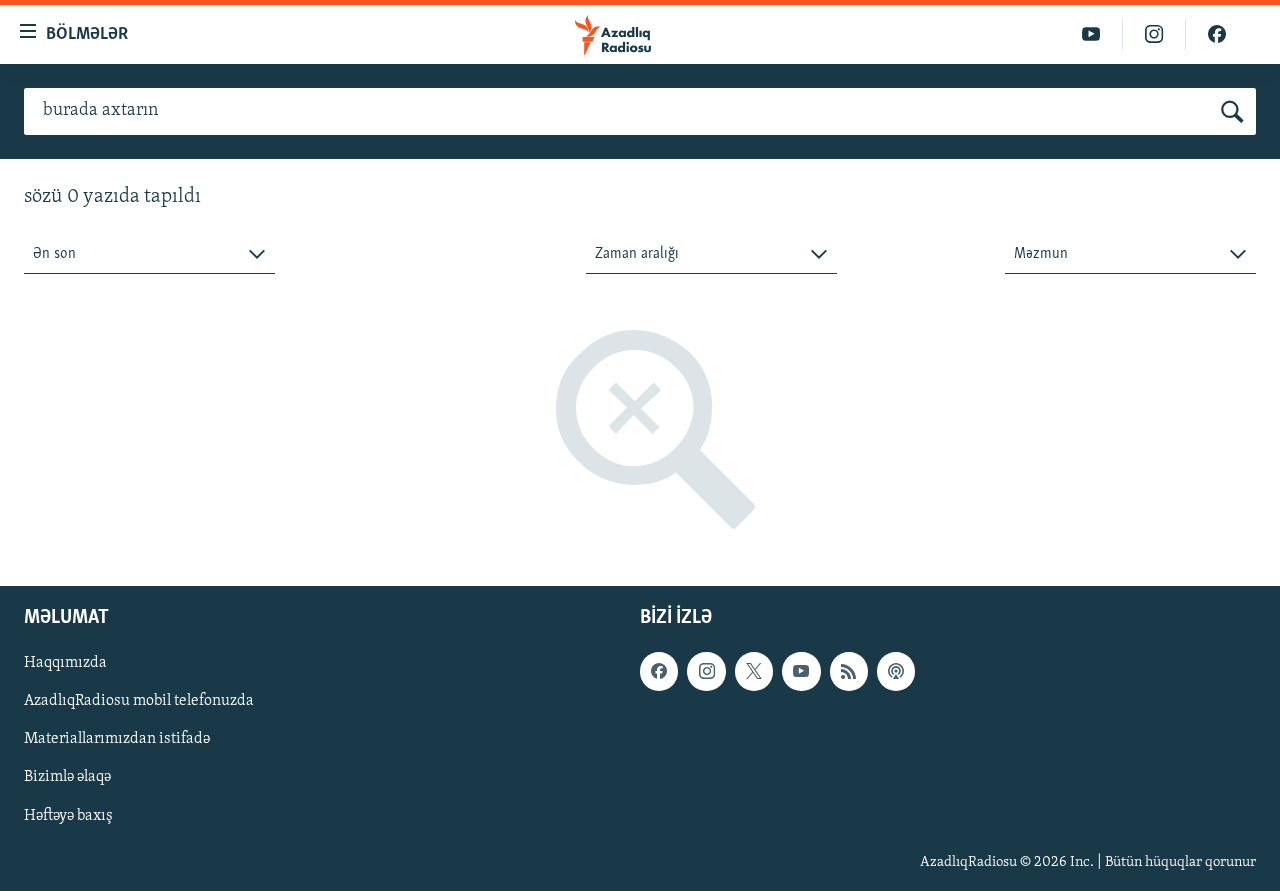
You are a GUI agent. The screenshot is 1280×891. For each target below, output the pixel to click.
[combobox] (149, 254)
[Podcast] (896, 672)
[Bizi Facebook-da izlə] (1217, 34)
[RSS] (849, 672)
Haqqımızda (65, 664)
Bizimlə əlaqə (67, 778)
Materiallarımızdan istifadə (117, 740)
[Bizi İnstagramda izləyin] (1154, 34)
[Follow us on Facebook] (659, 672)
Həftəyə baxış (68, 816)
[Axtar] (1232, 112)
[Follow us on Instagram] (706, 672)
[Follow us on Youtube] (801, 672)
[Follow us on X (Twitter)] (754, 672)
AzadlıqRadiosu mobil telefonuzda (139, 702)
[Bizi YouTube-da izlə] (1091, 34)
